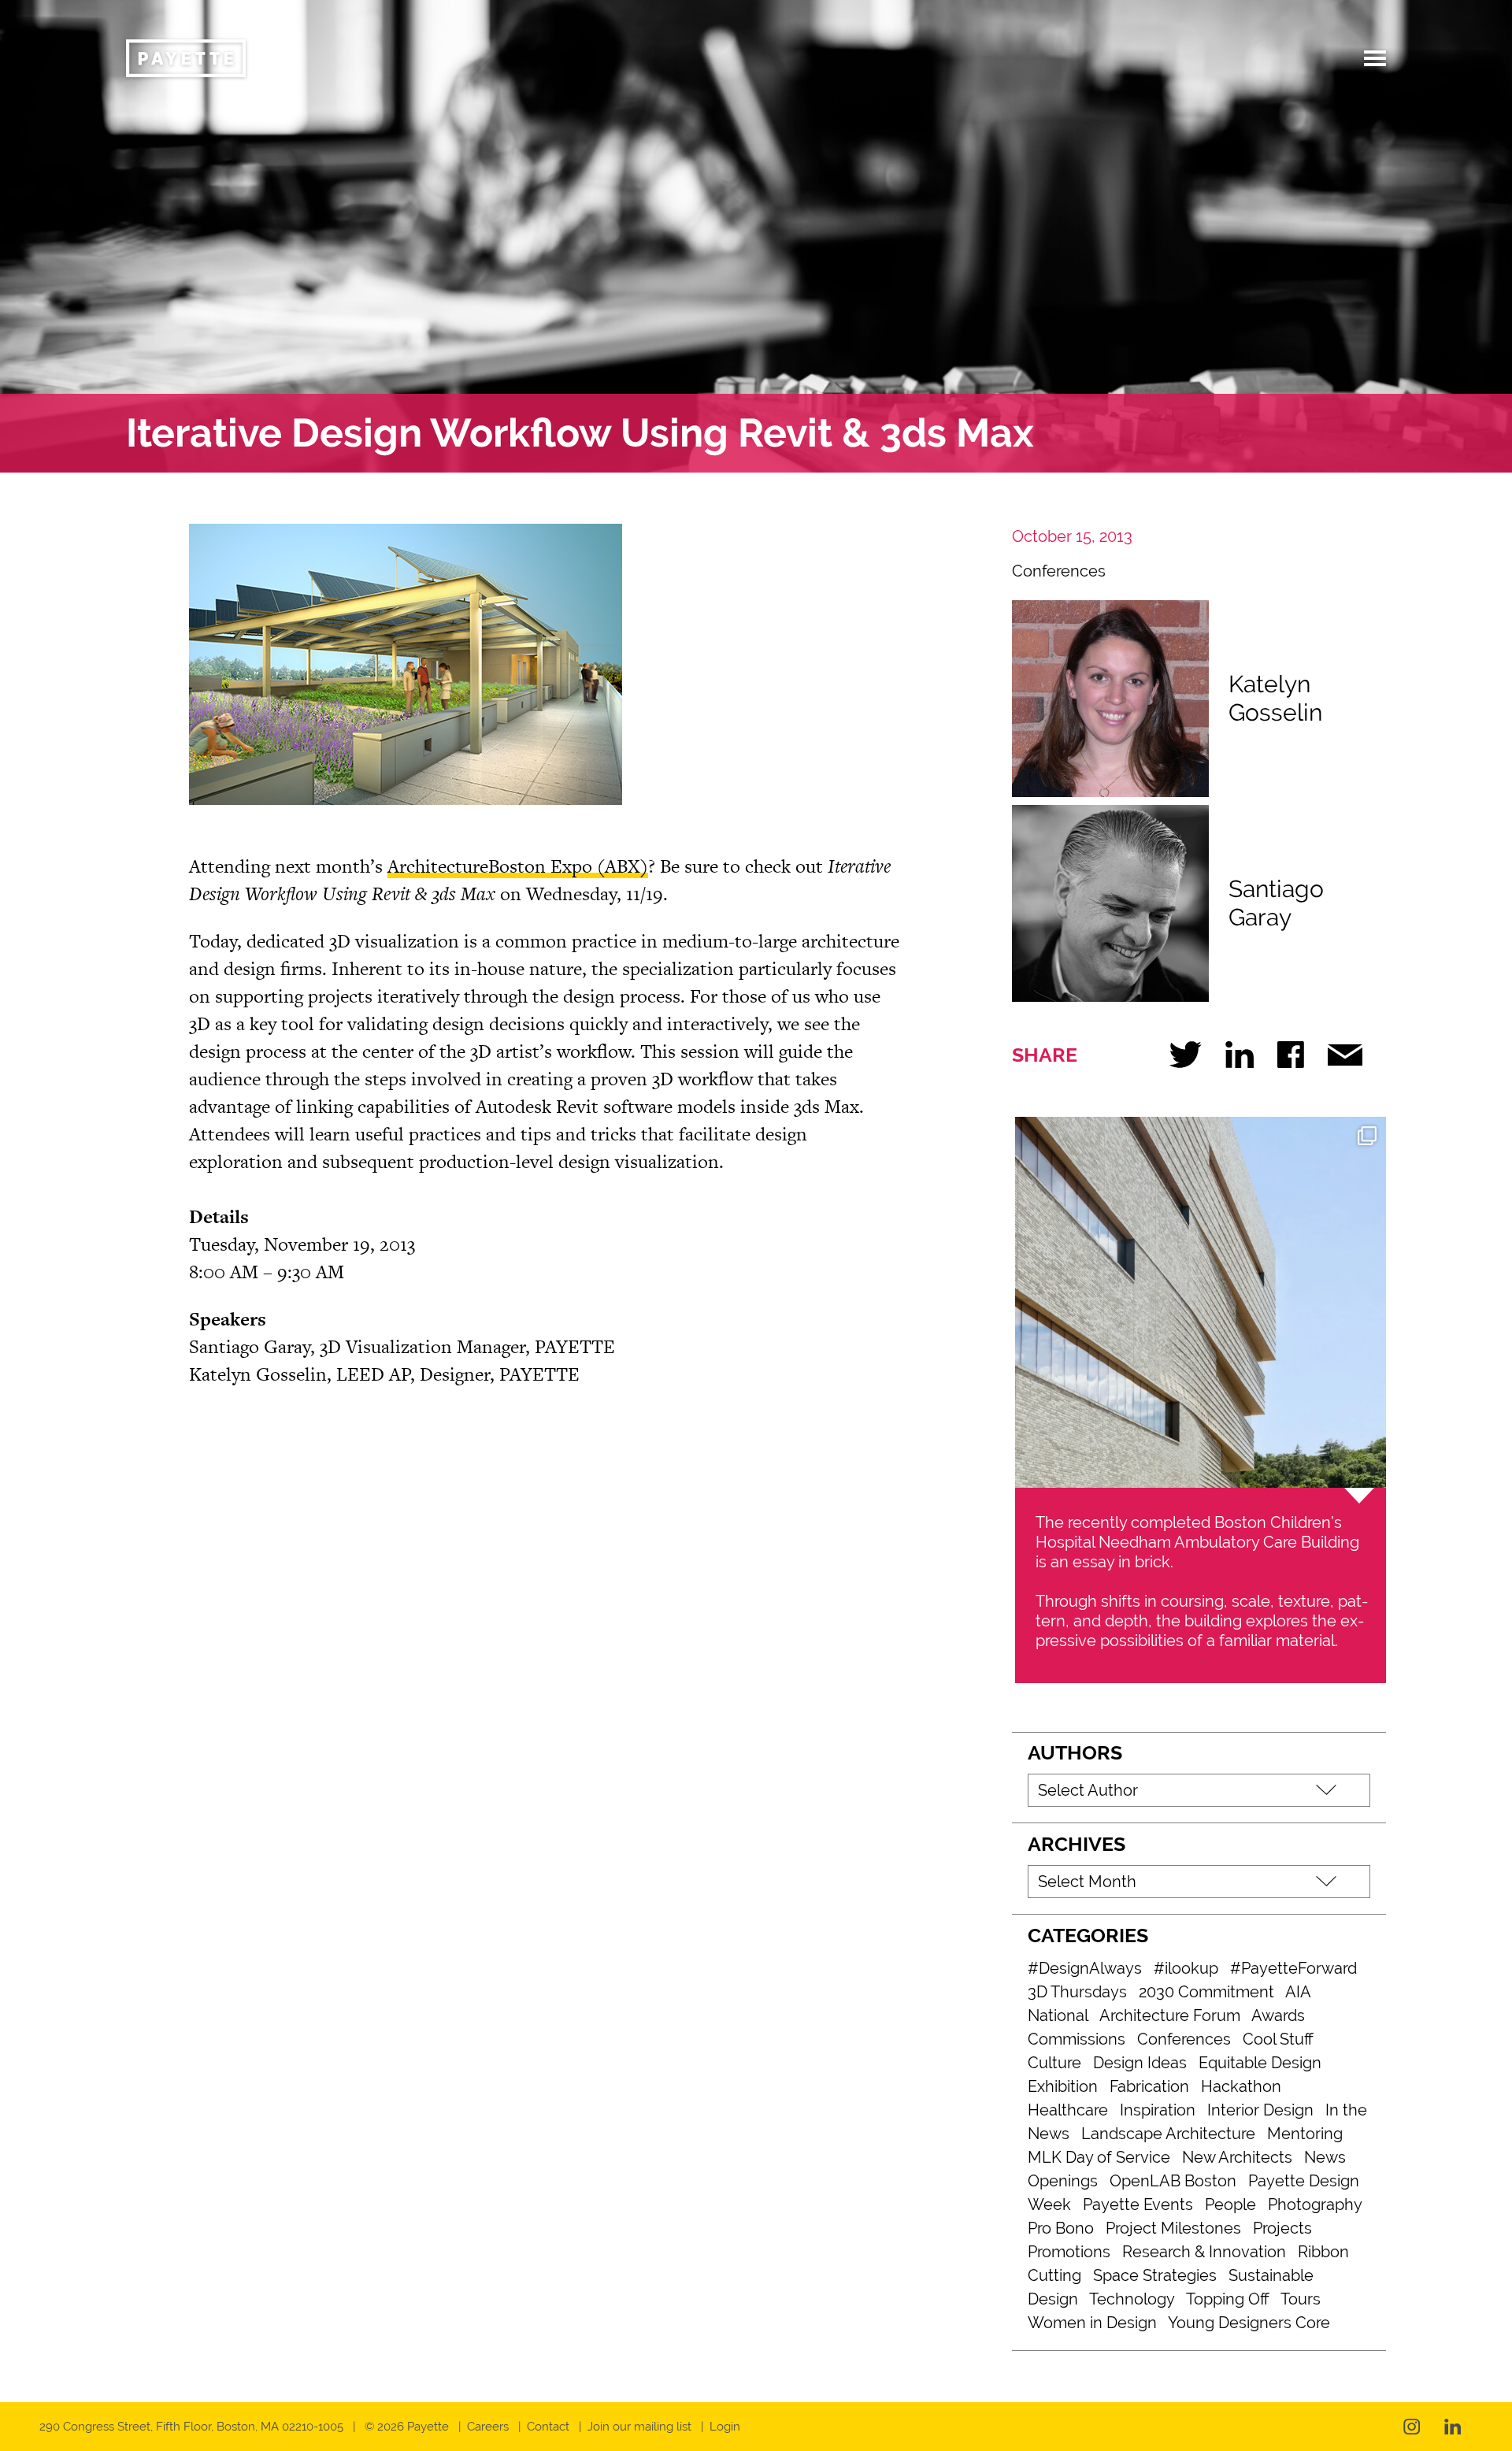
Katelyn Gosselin (1275, 698)
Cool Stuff (1278, 2039)
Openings (1063, 2181)
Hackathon (1241, 2086)
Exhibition (1063, 2086)
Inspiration (1158, 2110)
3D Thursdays (1077, 1992)
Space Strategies (1155, 2275)
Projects (1282, 2228)
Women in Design (1092, 2323)
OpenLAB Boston (1173, 2181)
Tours (1301, 2299)
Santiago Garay (1276, 903)
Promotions (1069, 2252)
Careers (488, 2427)
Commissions (1077, 2039)
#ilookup (1186, 1968)
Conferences (1059, 571)
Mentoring (1305, 2134)
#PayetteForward (1293, 1968)
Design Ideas (1140, 2063)
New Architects (1237, 2157)
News (1325, 2157)
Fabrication (1149, 2086)
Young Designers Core (1249, 2323)
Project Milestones (1173, 2228)
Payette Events (1138, 2204)
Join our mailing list (639, 2427)
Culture (1054, 2063)
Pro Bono (1061, 2228)
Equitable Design (1260, 2063)
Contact (548, 2427)
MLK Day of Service (1099, 2157)
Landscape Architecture (1168, 2134)
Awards (1278, 2015)
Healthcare (1068, 2110)
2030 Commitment (1206, 1992)
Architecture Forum (1170, 2015)
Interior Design (1260, 2110)
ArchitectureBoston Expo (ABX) (518, 866)
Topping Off (1228, 2299)
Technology (1132, 2299)
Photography (1315, 2204)
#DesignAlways (1085, 1968)
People (1230, 2204)
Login (725, 2427)
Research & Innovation (1204, 2252)
